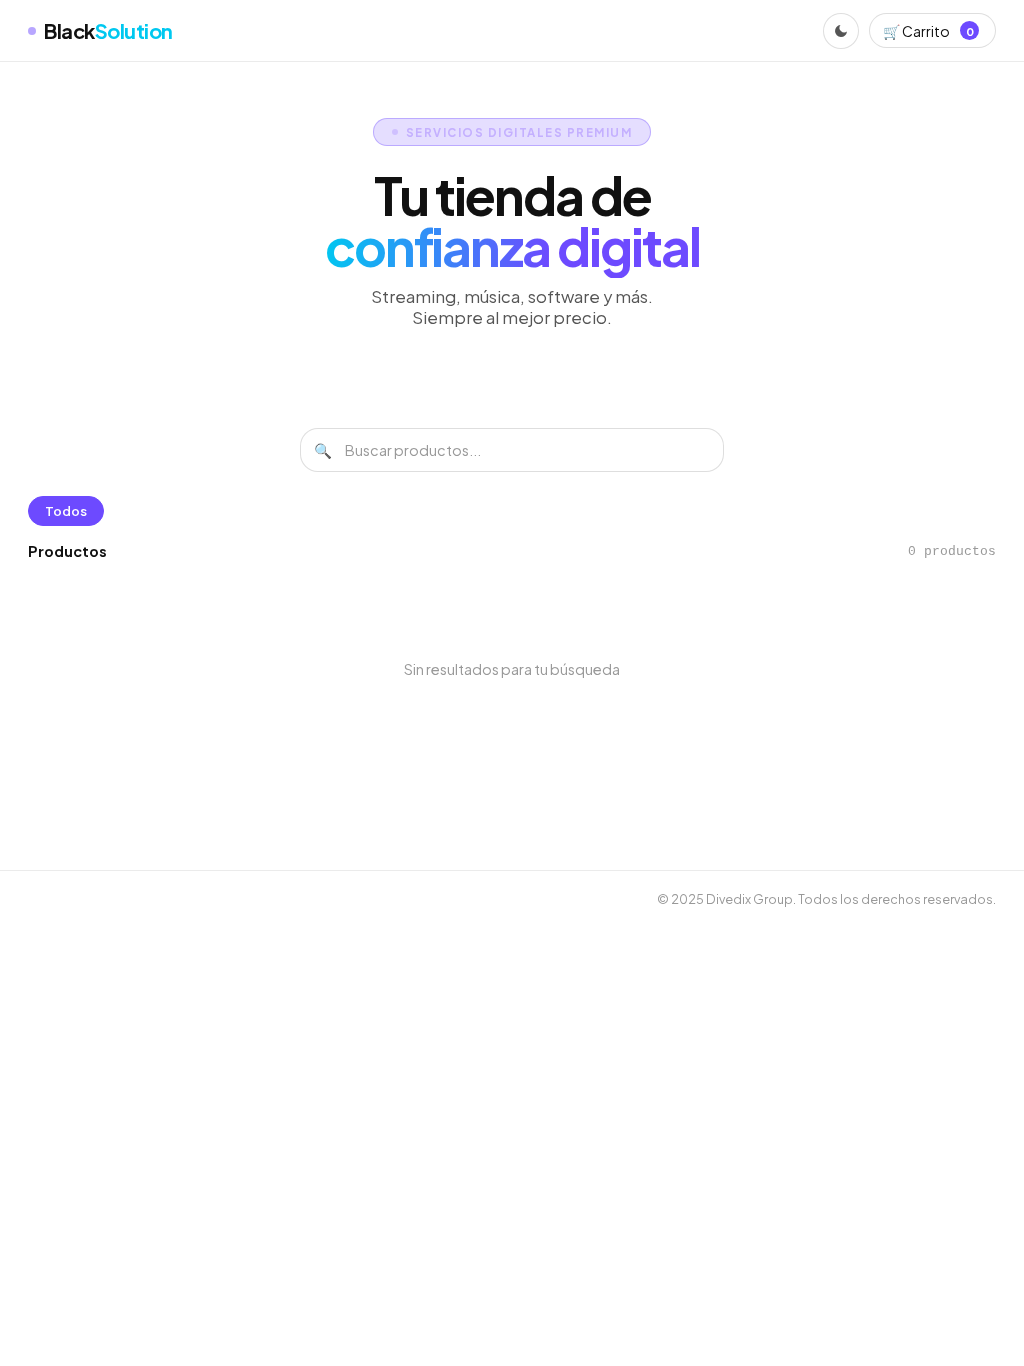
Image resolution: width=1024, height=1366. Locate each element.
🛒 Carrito (928, 31)
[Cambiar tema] (841, 31)
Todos (66, 511)
